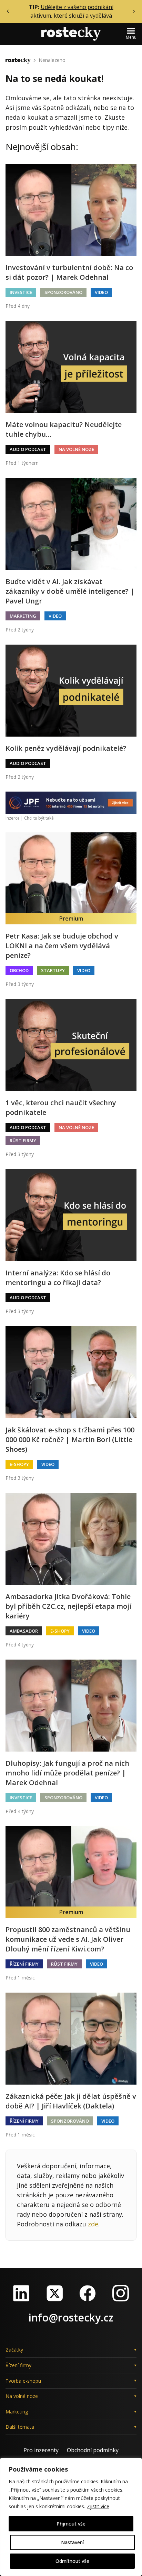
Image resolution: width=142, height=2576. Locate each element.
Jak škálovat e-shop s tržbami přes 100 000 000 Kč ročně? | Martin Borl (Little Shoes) (70, 1439)
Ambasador (24, 1631)
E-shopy (19, 1464)
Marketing (23, 616)
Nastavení (72, 2542)
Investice (21, 292)
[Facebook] (88, 2293)
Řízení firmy (24, 1964)
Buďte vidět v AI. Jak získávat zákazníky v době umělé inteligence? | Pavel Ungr (70, 591)
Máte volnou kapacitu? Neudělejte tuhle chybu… (64, 429)
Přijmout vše (71, 2524)
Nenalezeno (52, 60)
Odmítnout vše (72, 2561)
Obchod (19, 970)
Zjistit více (98, 2506)
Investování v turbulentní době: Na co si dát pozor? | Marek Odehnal (69, 272)
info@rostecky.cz (71, 2318)
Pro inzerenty (41, 2450)
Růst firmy (23, 1141)
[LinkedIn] (21, 2293)
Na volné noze (76, 449)
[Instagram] (121, 2293)
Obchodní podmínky (93, 2450)
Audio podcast (28, 449)
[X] (54, 2293)
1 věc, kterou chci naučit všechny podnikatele (61, 1107)
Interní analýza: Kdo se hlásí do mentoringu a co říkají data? (58, 1278)
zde (93, 2224)
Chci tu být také (39, 818)
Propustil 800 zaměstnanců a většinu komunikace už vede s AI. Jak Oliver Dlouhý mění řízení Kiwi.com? (68, 1939)
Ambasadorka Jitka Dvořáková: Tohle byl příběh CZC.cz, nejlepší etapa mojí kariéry (68, 1606)
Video (101, 292)
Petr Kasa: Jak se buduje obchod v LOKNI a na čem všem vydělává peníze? (62, 946)
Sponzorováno (63, 292)
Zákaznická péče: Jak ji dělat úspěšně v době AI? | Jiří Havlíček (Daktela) (71, 2101)
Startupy (53, 970)
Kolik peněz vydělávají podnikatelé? (66, 748)
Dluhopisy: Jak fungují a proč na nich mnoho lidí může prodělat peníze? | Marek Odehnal (67, 1773)
